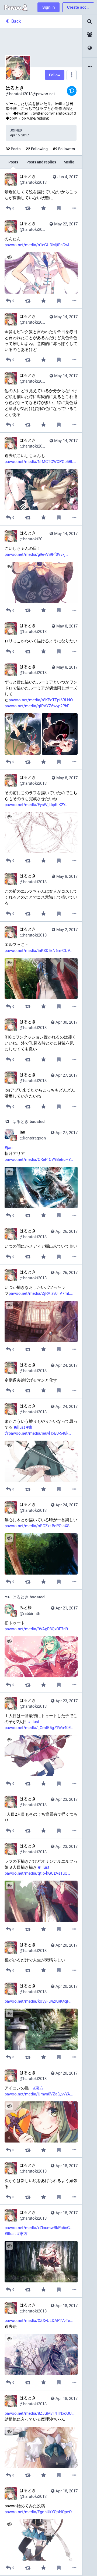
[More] (75, 208)
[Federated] (90, 48)
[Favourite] (43, 208)
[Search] (90, 22)
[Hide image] (9, 257)
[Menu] (72, 75)
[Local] (90, 35)
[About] (90, 67)
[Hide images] (9, 718)
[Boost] (28, 208)
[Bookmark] (59, 208)
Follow (55, 75)
